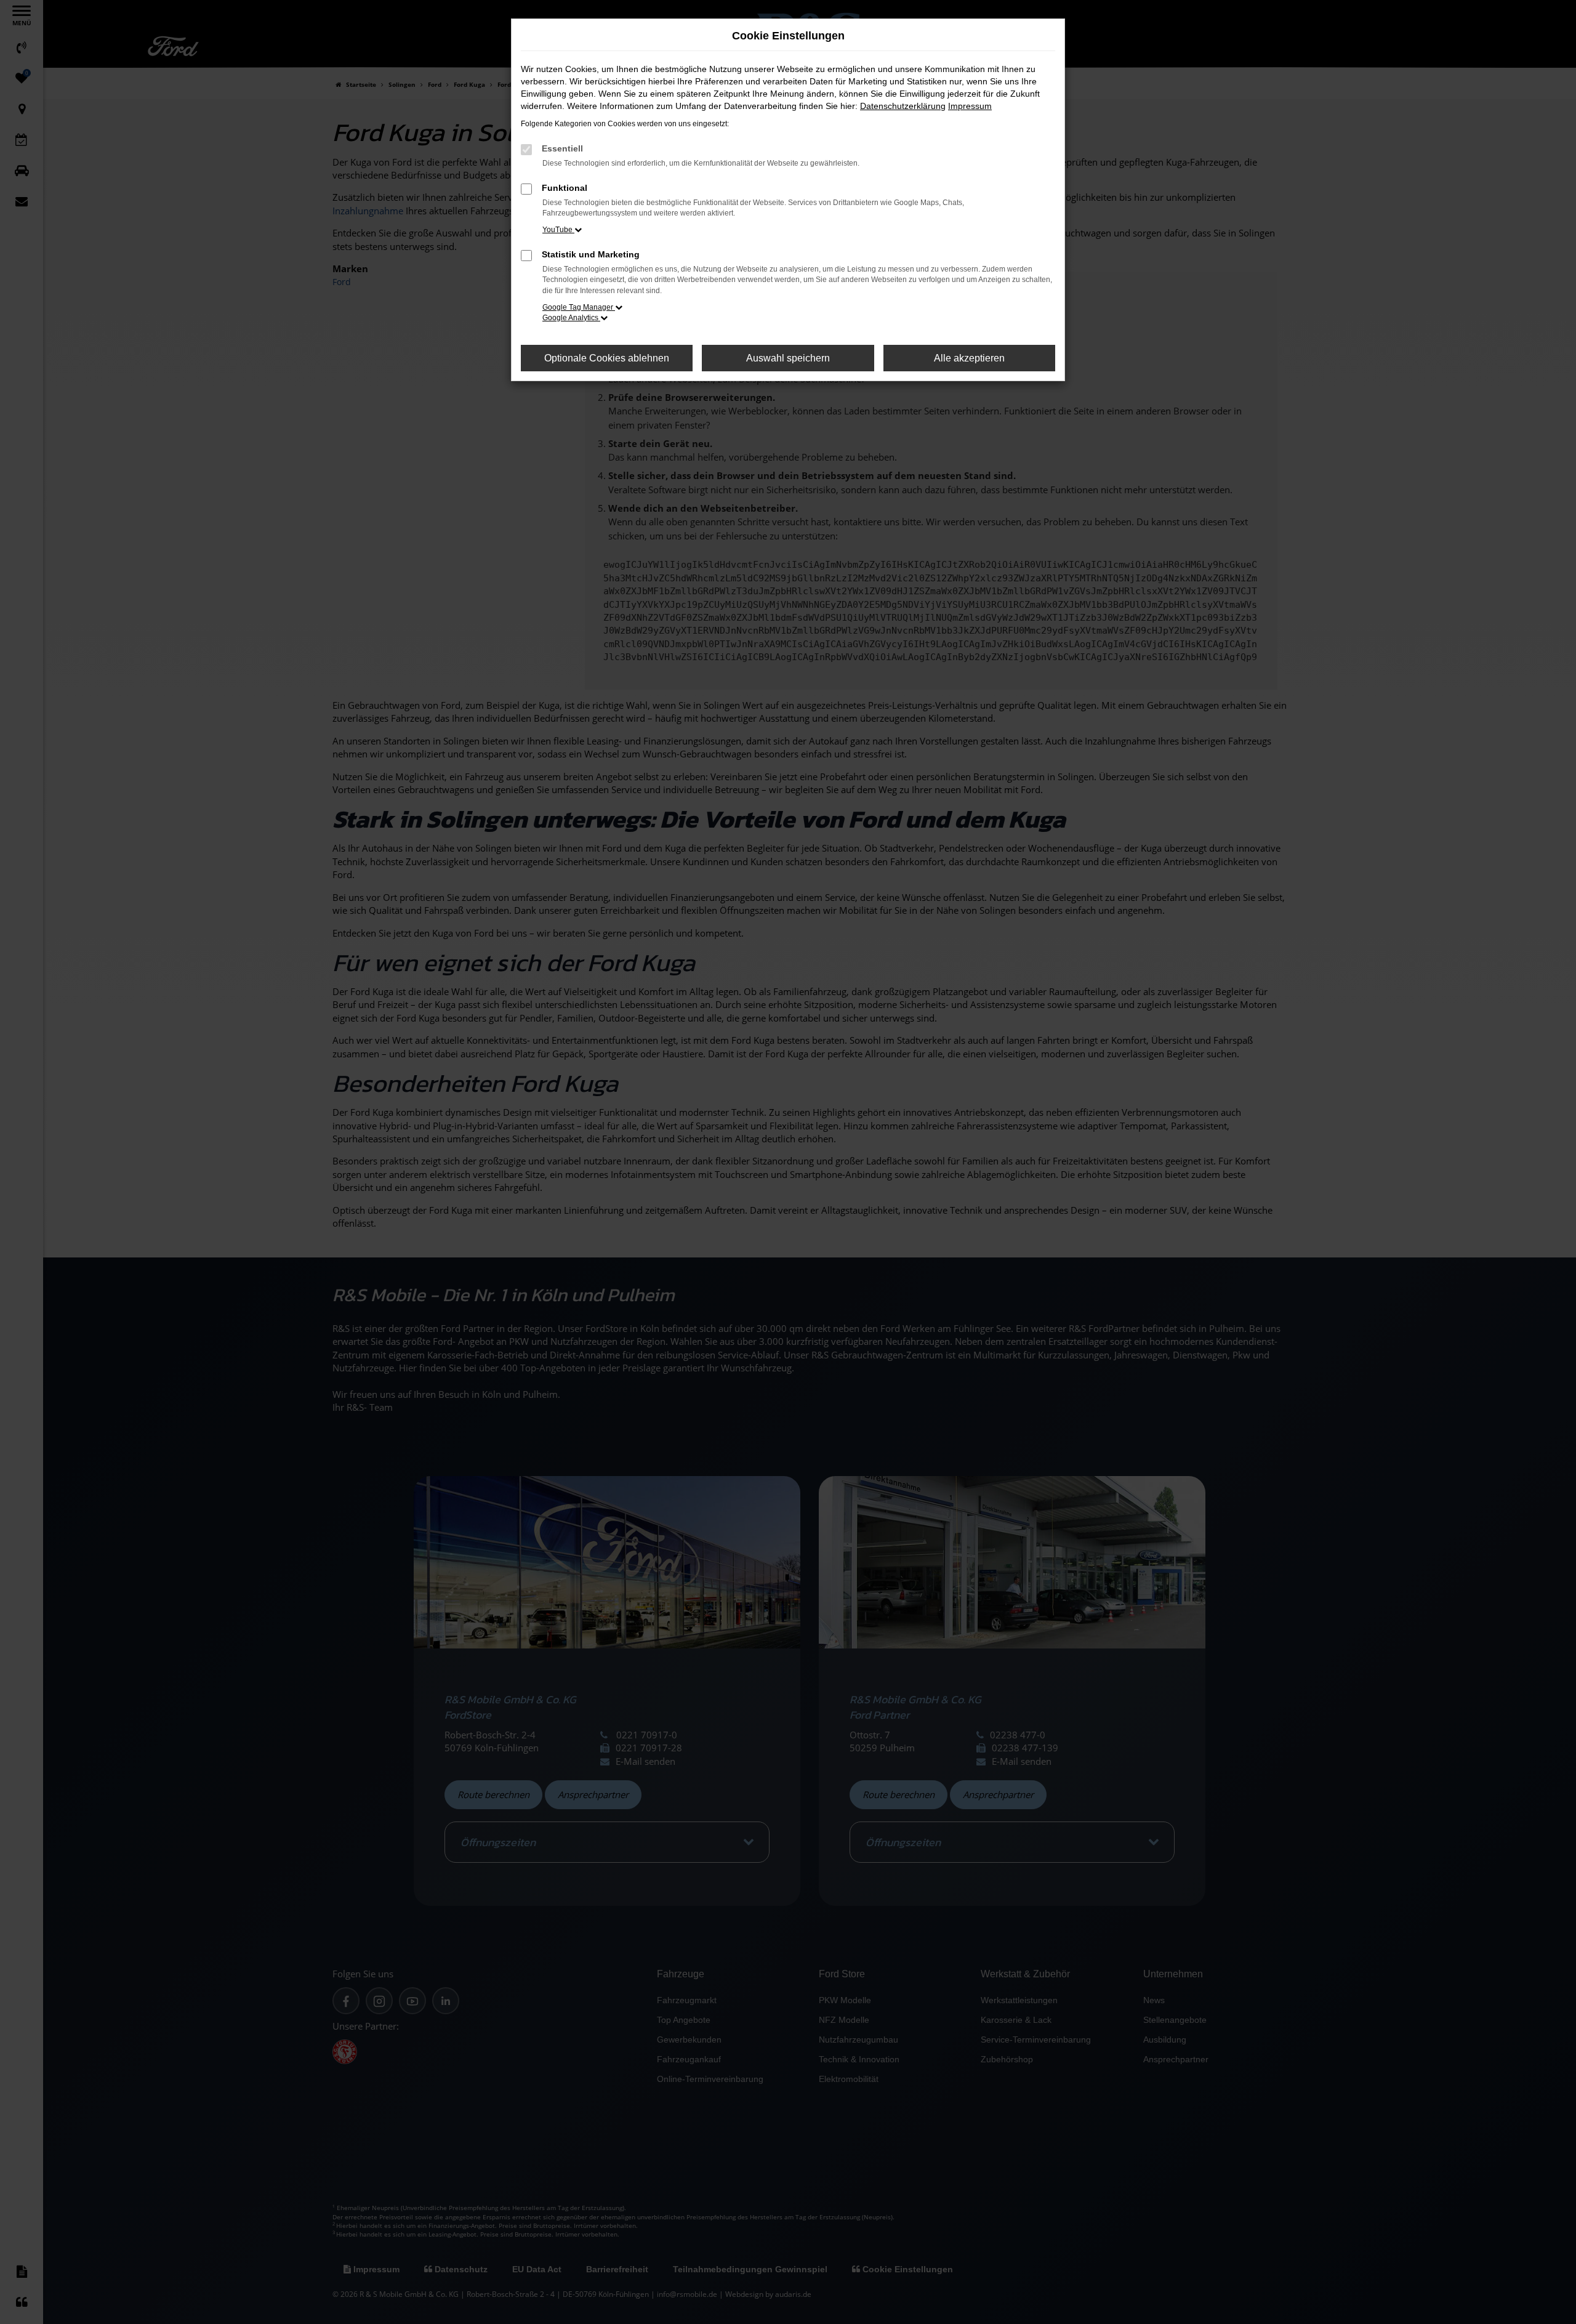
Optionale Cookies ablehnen (607, 358)
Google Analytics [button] (571, 318)
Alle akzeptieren (969, 358)
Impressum (970, 106)
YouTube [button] (558, 230)
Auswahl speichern (788, 358)
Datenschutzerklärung (903, 106)
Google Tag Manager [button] (579, 307)
